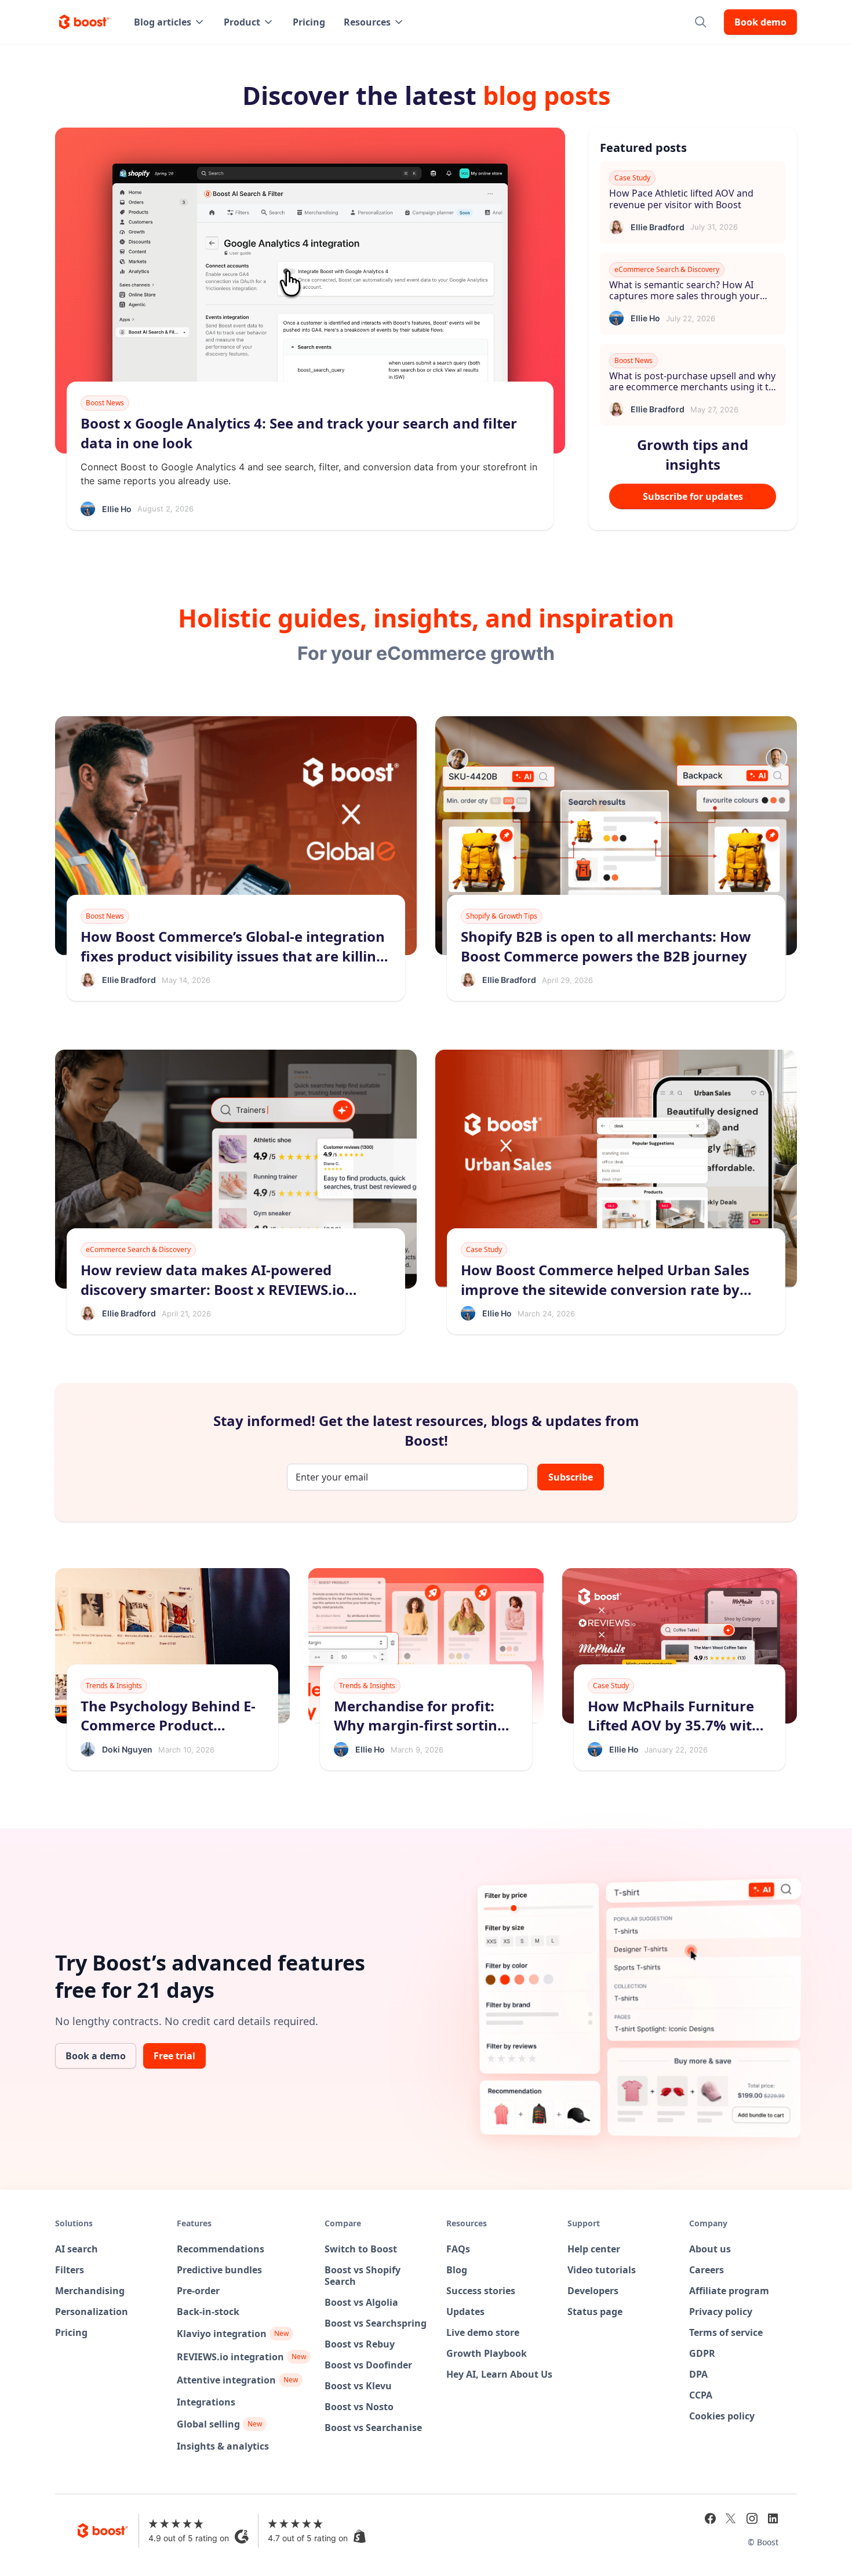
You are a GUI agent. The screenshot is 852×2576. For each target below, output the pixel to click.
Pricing (309, 22)
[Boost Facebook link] (710, 2519)
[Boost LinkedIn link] (773, 2519)
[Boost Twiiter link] (731, 2519)
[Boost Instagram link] (752, 2519)
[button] (170, 22)
